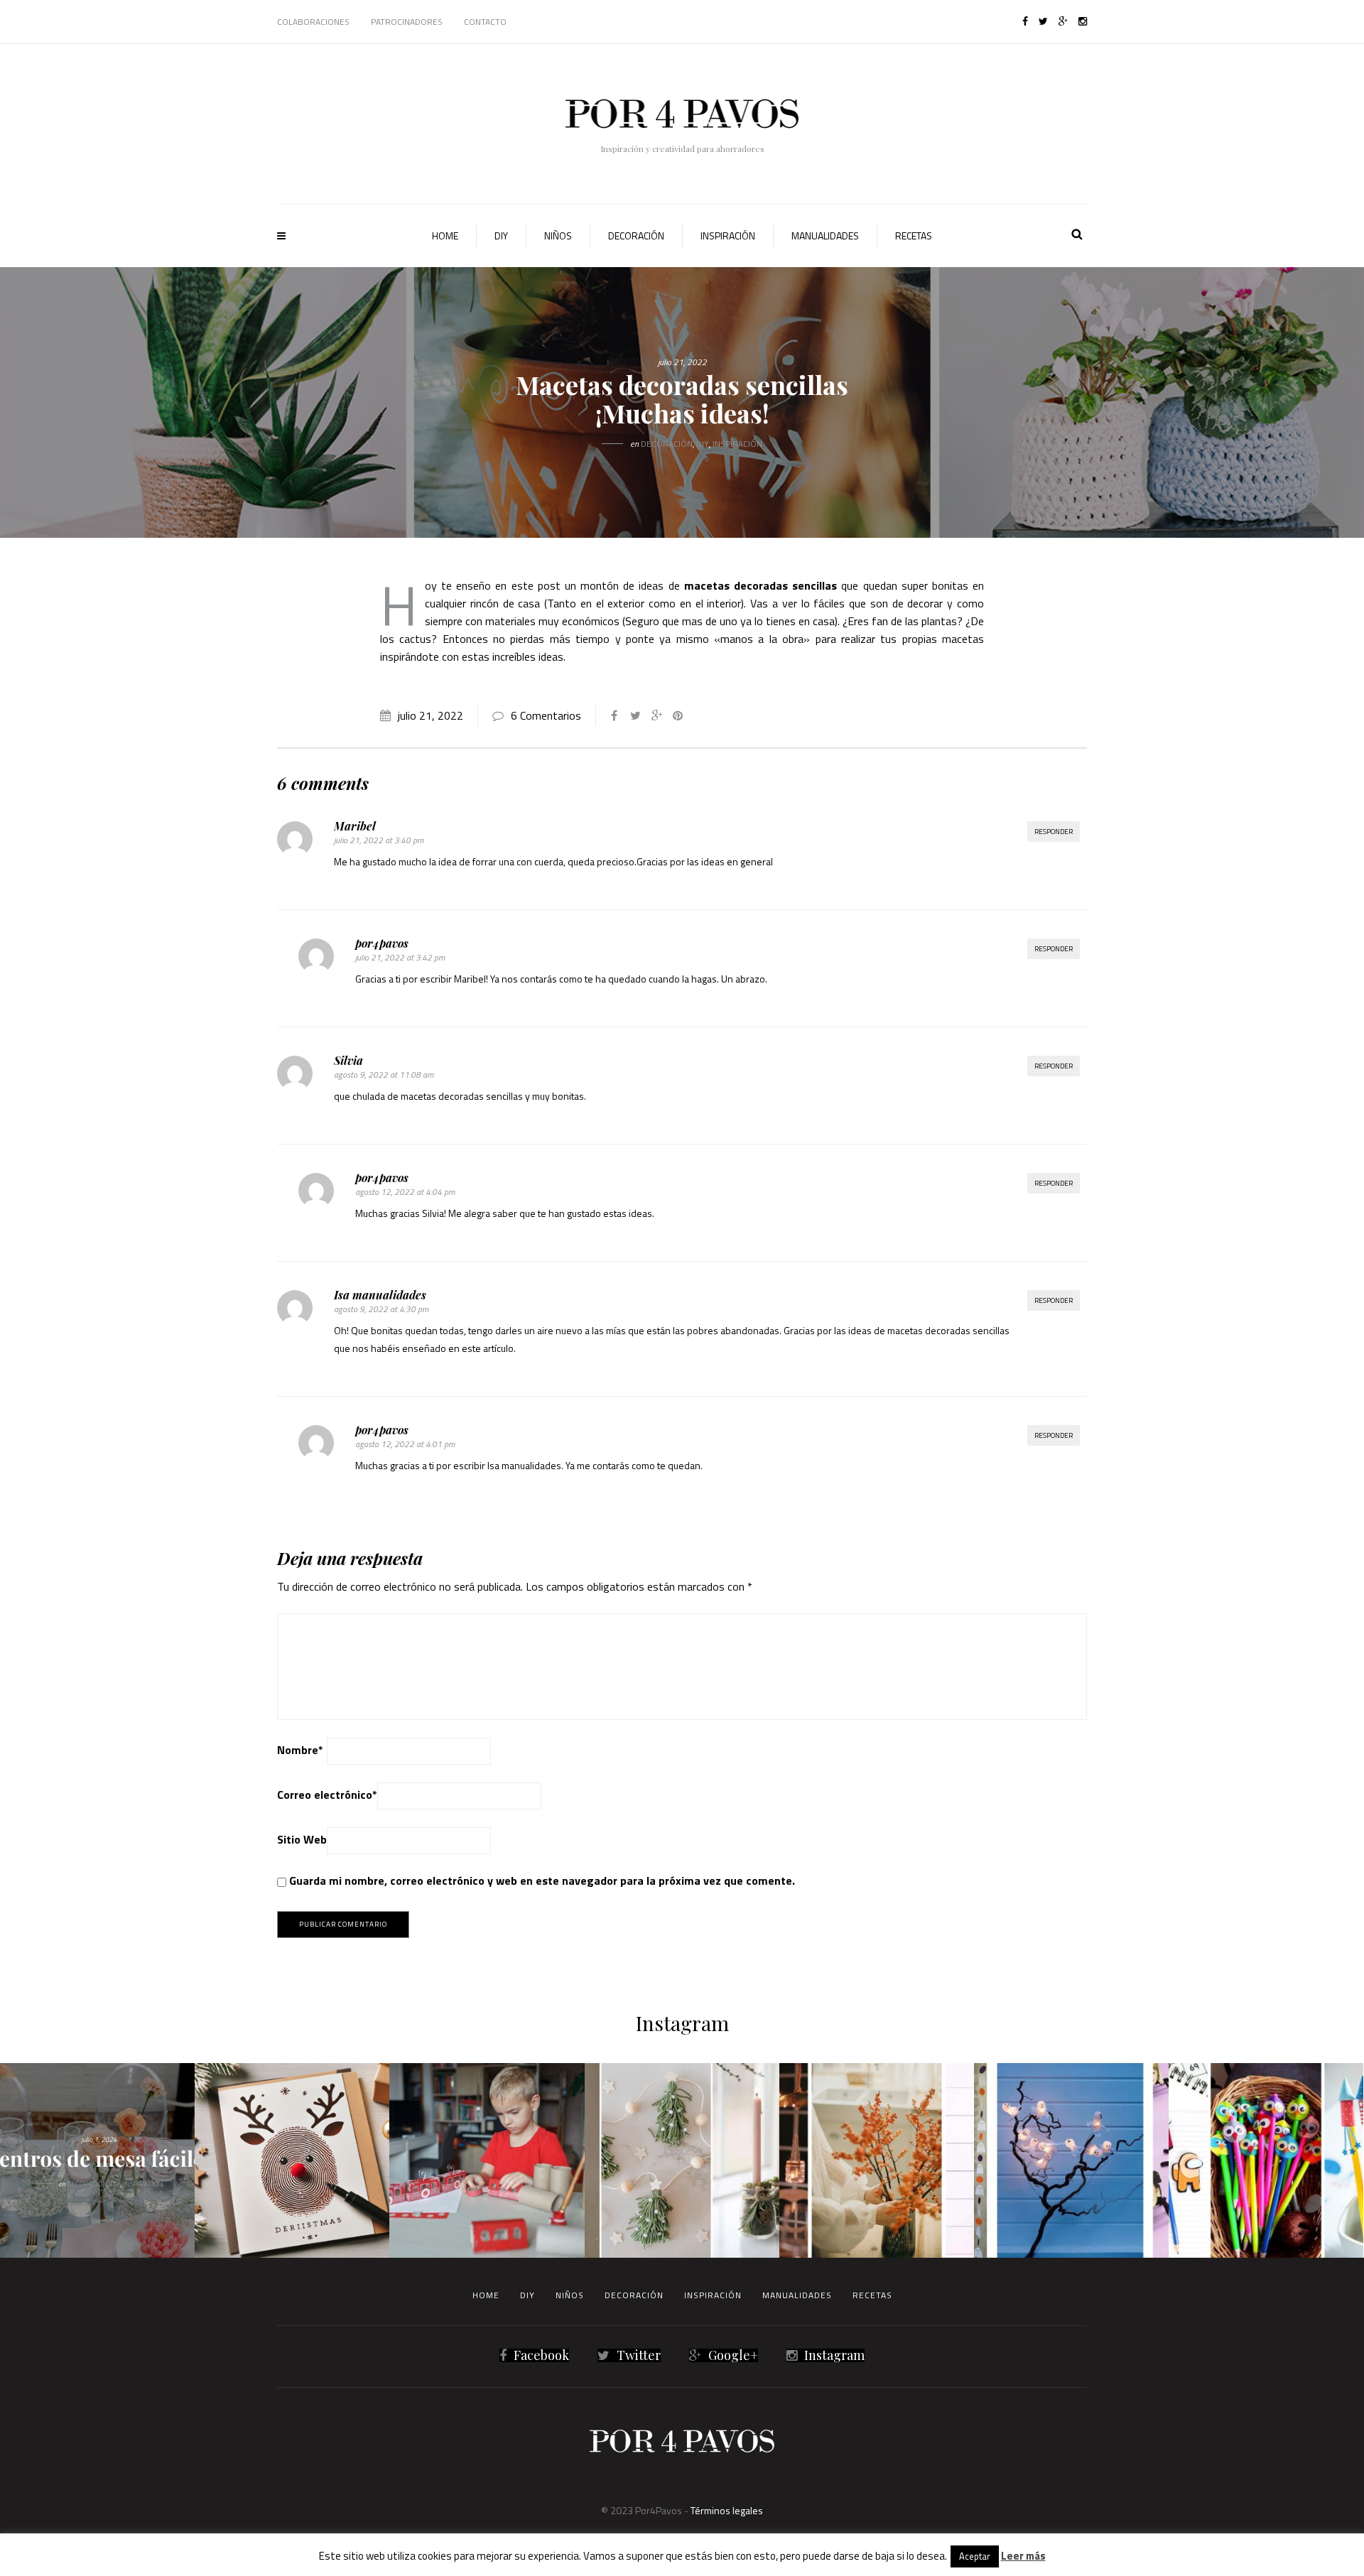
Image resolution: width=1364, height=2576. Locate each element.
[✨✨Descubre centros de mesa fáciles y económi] (97, 2160)
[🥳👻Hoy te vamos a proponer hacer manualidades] (1071, 2160)
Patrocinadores (407, 22)
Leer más (1023, 2556)
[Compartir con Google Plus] (656, 715)
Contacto (485, 22)
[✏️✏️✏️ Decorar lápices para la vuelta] (1266, 2160)
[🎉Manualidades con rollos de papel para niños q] (487, 2160)
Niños (558, 236)
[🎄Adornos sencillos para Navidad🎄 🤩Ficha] (682, 2160)
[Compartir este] (614, 715)
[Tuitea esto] (635, 715)
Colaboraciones (313, 22)
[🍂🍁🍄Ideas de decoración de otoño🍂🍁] (877, 2160)
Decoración (636, 236)
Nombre (300, 1750)
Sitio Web (302, 1839)
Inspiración (728, 236)
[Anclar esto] (678, 715)
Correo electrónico (327, 1795)
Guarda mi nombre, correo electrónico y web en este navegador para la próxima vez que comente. (542, 1880)
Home (445, 236)
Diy (501, 236)
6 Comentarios (546, 715)
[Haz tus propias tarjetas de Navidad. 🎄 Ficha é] (292, 2160)
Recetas (914, 236)
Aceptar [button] (975, 2556)
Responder (1054, 832)
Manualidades (825, 236)
